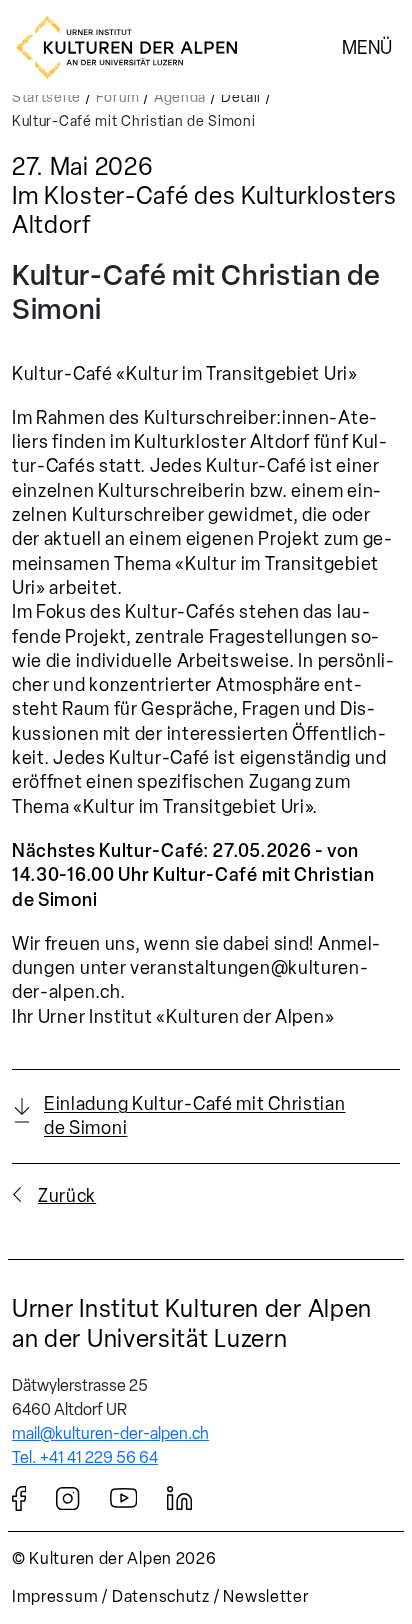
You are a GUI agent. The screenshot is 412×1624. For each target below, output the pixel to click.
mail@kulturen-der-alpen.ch (110, 1433)
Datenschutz (161, 1596)
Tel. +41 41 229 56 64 (85, 1457)
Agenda (180, 97)
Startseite (46, 97)
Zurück (67, 1196)
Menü (367, 47)
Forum (118, 97)
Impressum (55, 1596)
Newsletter (265, 1596)
